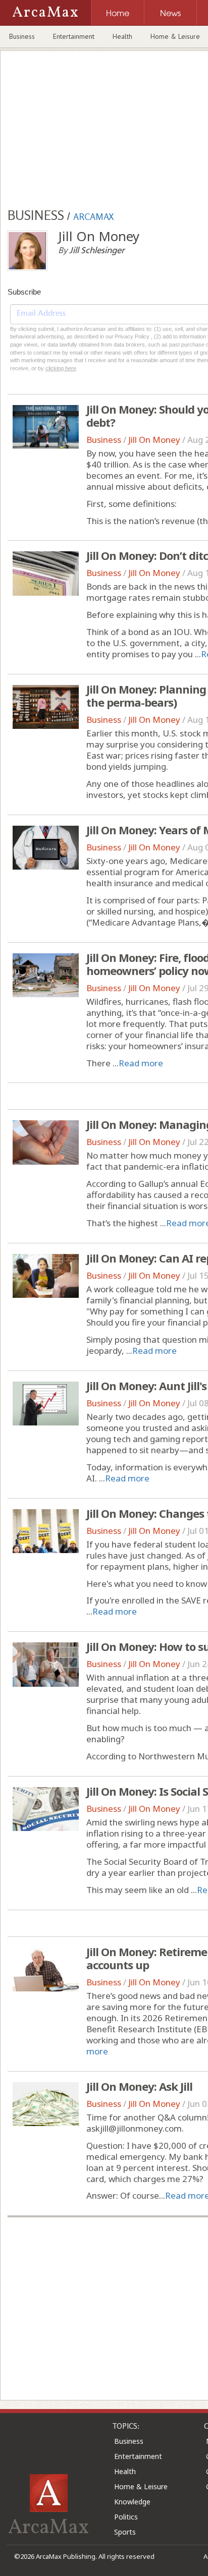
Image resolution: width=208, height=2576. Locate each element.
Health (122, 36)
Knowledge (132, 2502)
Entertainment (74, 36)
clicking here (61, 368)
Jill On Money (154, 440)
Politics (126, 2517)
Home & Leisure (141, 2486)
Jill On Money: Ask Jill (139, 2086)
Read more (141, 1063)
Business (22, 36)
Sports (125, 2532)
